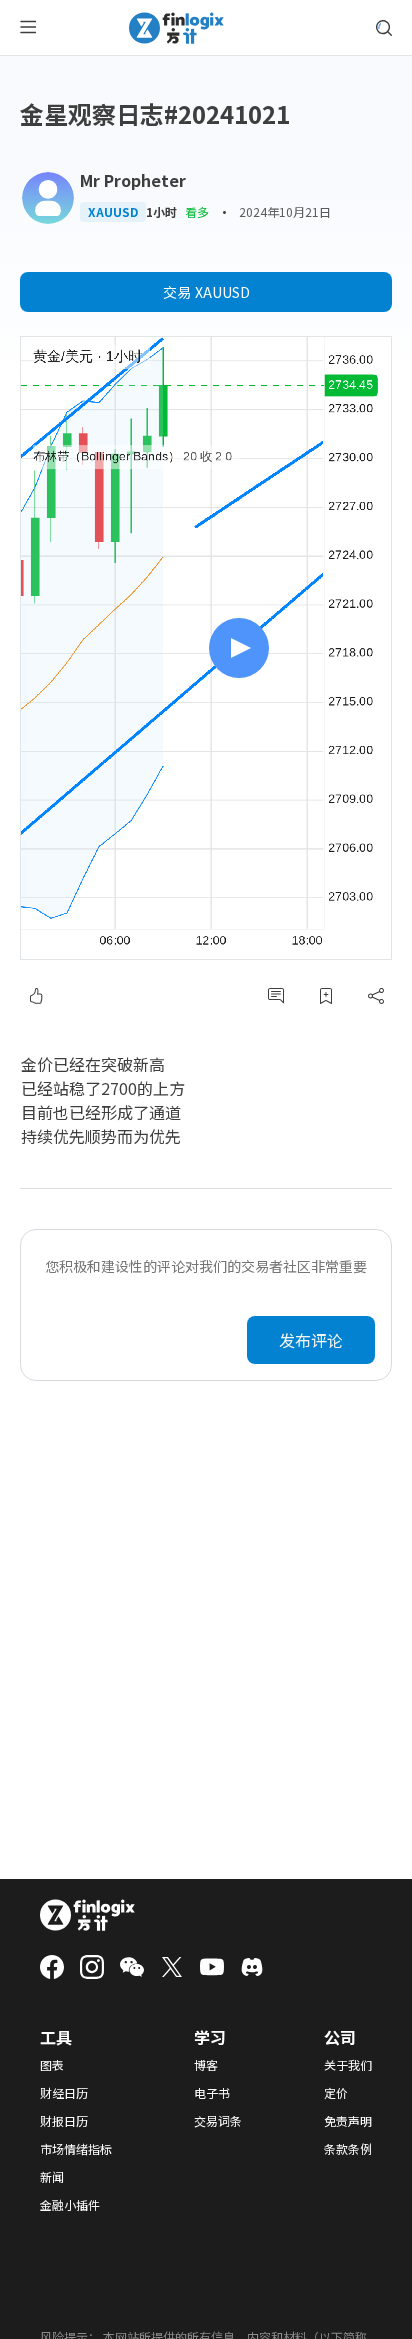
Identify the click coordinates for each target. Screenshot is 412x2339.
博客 (206, 2065)
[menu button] (28, 28)
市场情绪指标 (76, 2149)
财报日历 (64, 2121)
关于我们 (348, 2065)
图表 (52, 2065)
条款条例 (348, 2149)
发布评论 (311, 1340)
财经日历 (64, 2093)
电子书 (212, 2093)
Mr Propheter (133, 180)
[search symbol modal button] (384, 28)
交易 (206, 292)
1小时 (161, 212)
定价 (336, 2093)
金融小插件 (70, 2205)
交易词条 (218, 2121)
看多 (197, 211)
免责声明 (348, 2121)
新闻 (52, 2177)
